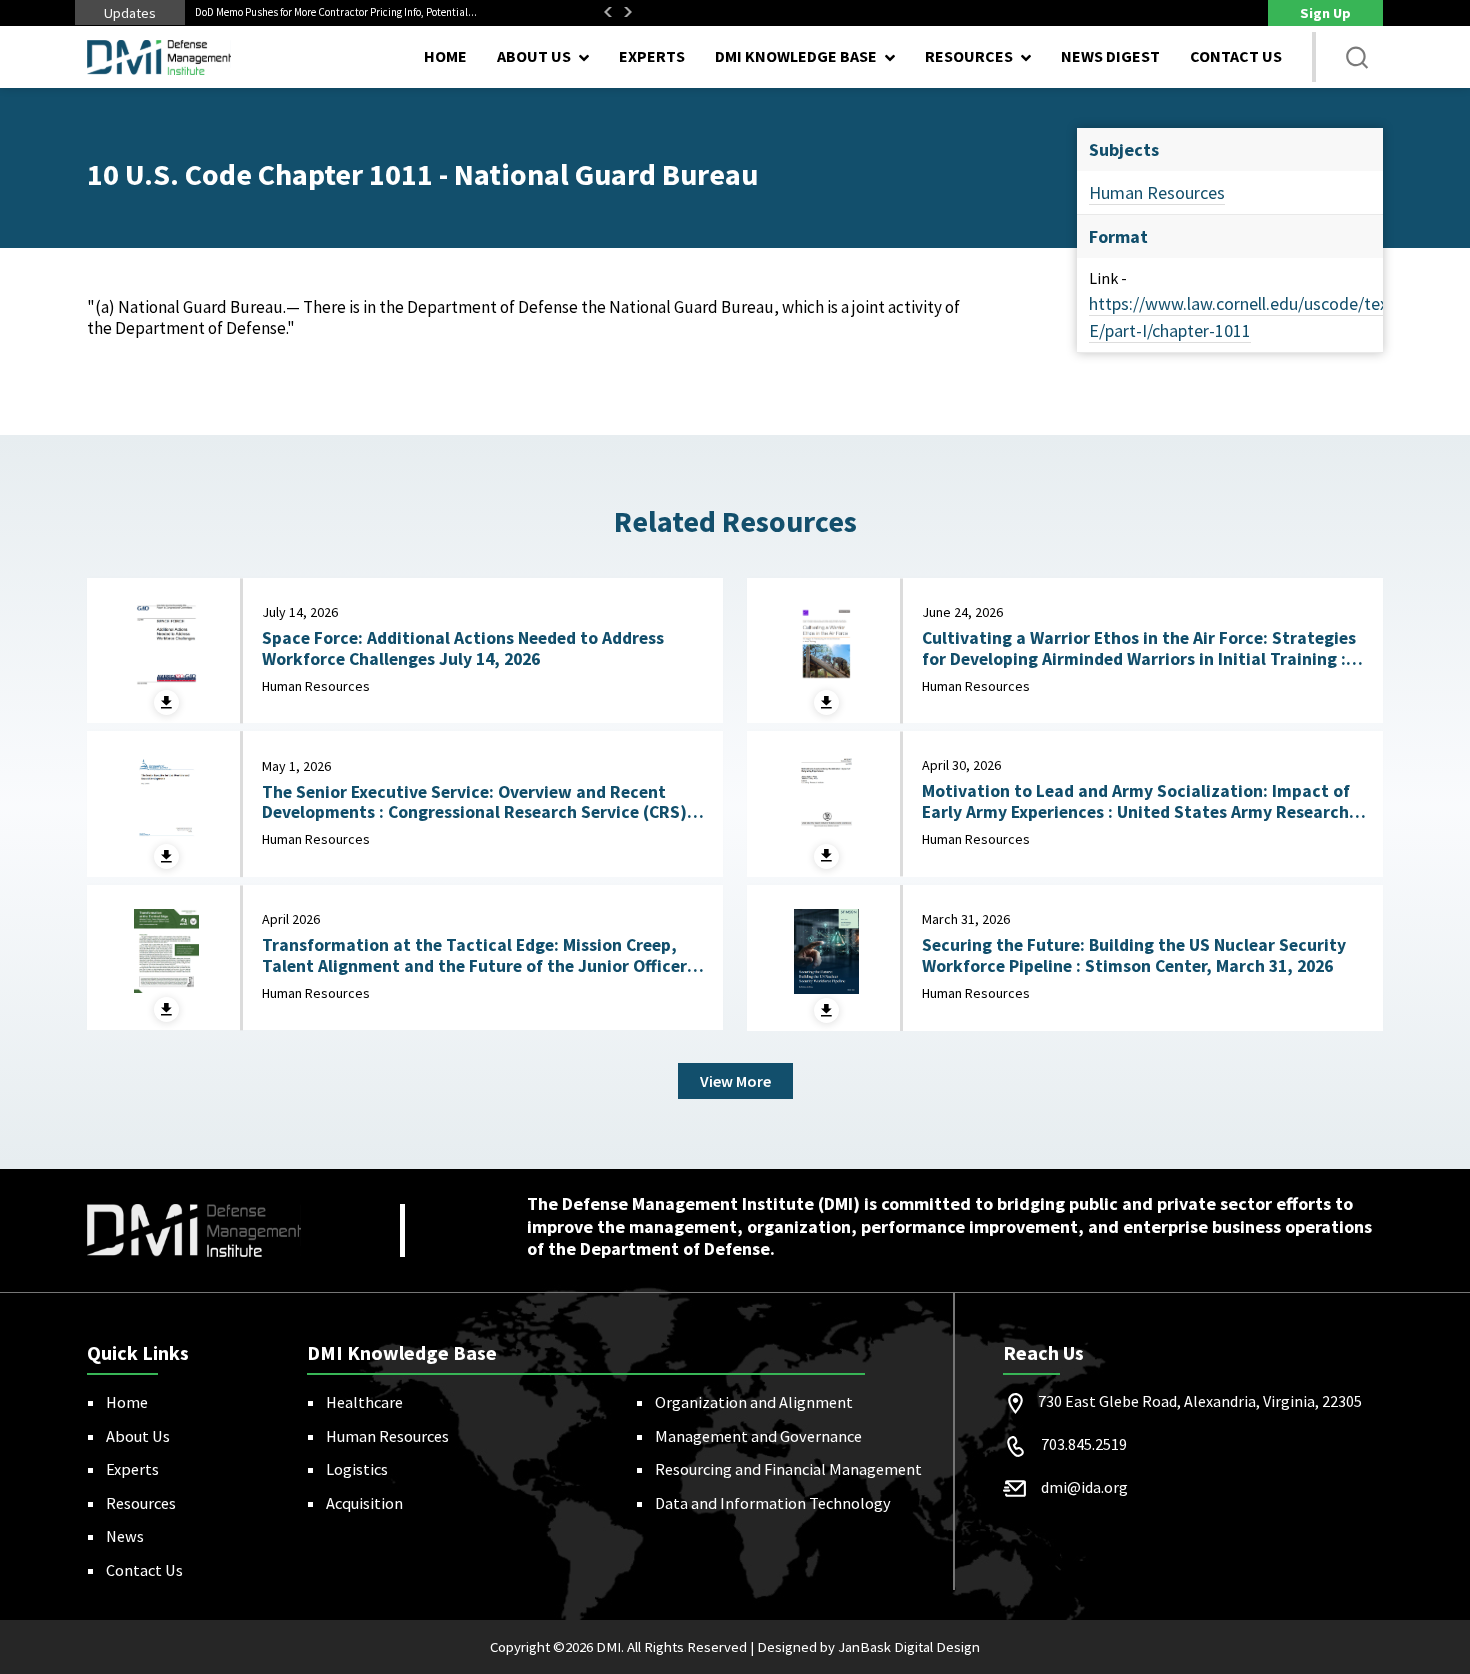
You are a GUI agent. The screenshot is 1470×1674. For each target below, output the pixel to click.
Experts (652, 56)
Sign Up (1325, 13)
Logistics (357, 1469)
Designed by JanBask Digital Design (868, 1647)
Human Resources (1157, 192)
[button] (1357, 57)
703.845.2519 (1084, 1444)
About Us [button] (534, 56)
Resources (141, 1503)
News (125, 1536)
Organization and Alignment (754, 1402)
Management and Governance (758, 1436)
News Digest (1110, 56)
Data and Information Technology (773, 1503)
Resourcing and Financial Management (788, 1469)
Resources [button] (969, 56)
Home (445, 56)
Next (628, 12)
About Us (138, 1436)
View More (735, 1081)
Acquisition (364, 1503)
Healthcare (364, 1402)
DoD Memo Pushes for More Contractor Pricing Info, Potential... (336, 12)
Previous (608, 12)
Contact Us (1236, 56)
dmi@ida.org (1084, 1487)
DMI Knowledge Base (796, 56)
